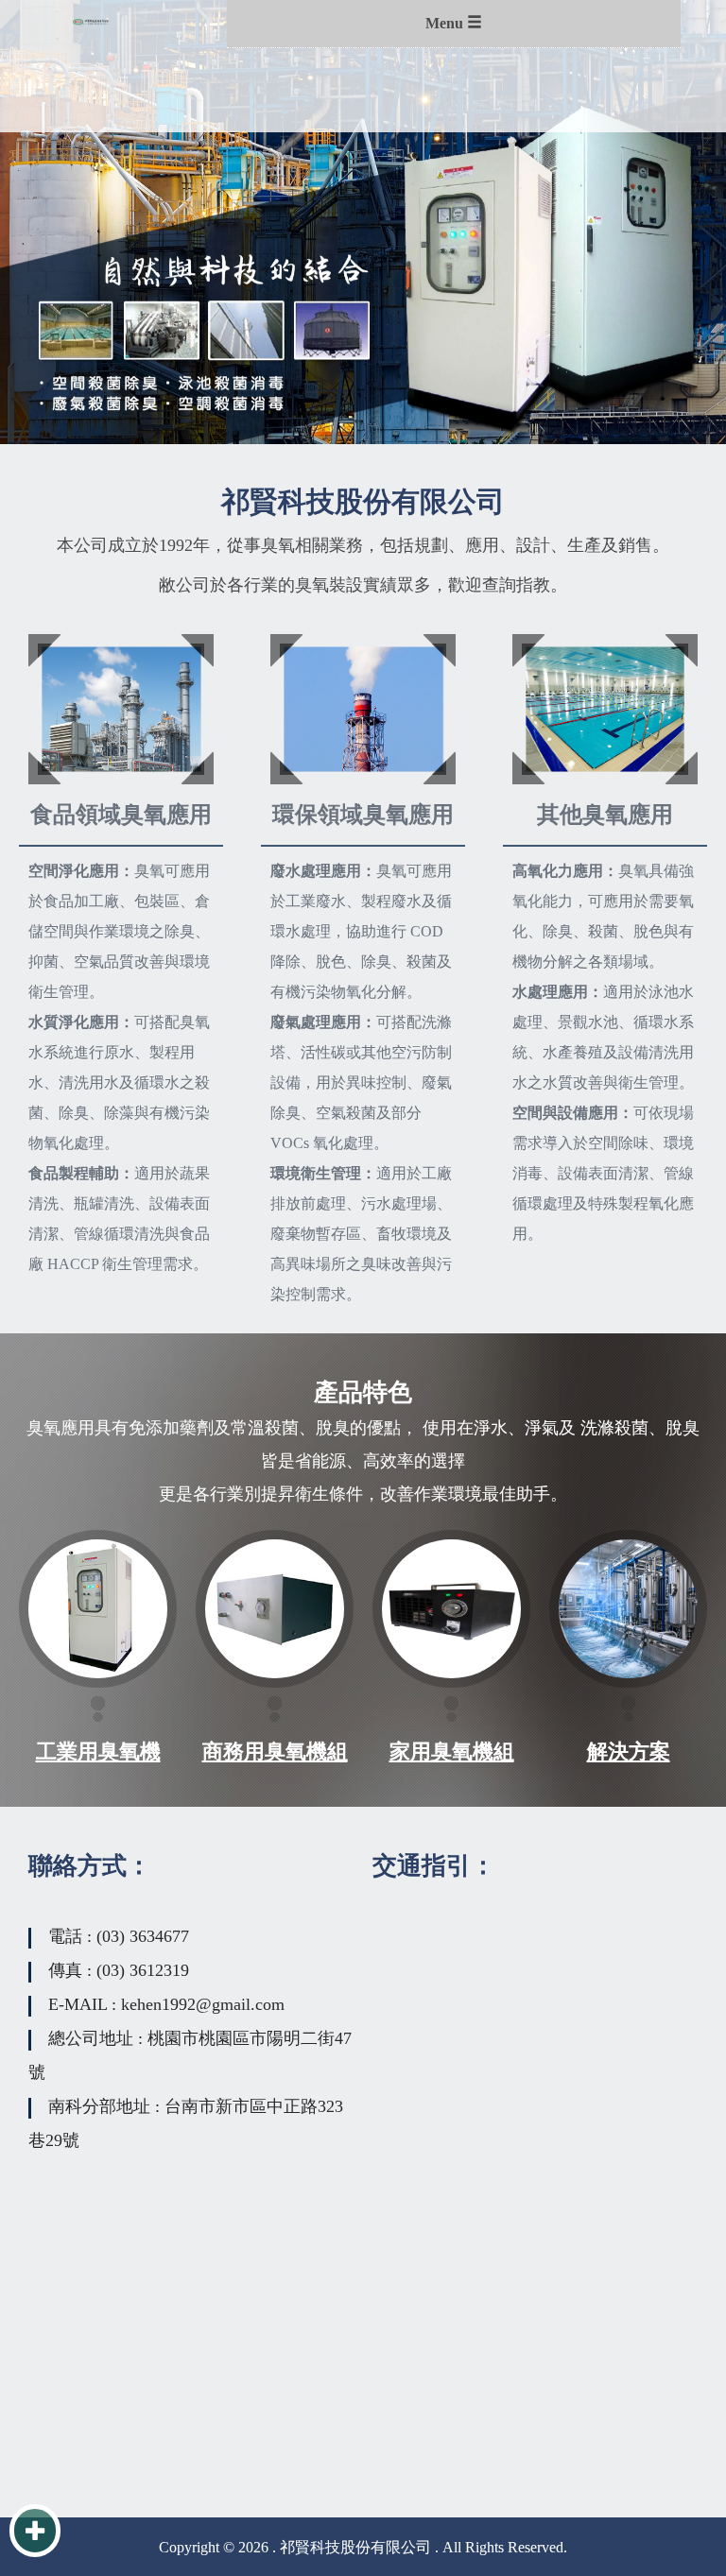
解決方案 (629, 1752)
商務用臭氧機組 (275, 1752)
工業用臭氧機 (98, 1752)
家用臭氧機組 (452, 1752)
